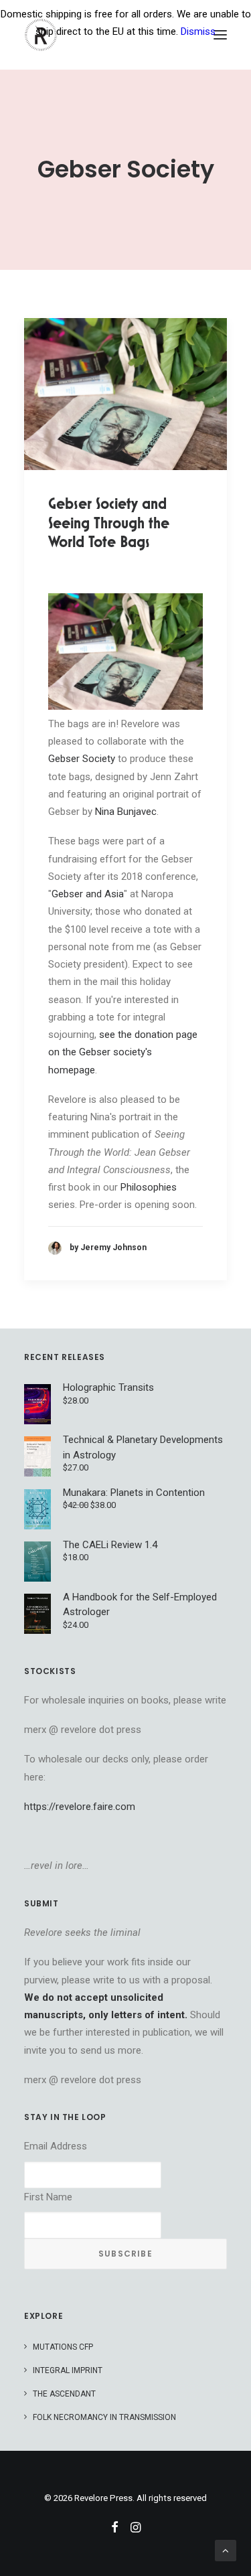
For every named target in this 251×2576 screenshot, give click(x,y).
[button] (125, 394)
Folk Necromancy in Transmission (104, 2417)
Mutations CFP (63, 2347)
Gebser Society (82, 759)
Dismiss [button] (198, 31)
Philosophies (149, 1187)
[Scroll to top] (226, 2550)
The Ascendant (64, 2394)
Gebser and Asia (88, 894)
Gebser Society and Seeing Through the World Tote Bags (109, 523)
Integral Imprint (68, 2370)
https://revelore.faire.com (80, 1807)
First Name (48, 2197)
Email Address (56, 2146)
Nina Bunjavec (126, 812)
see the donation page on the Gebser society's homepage (123, 1052)
